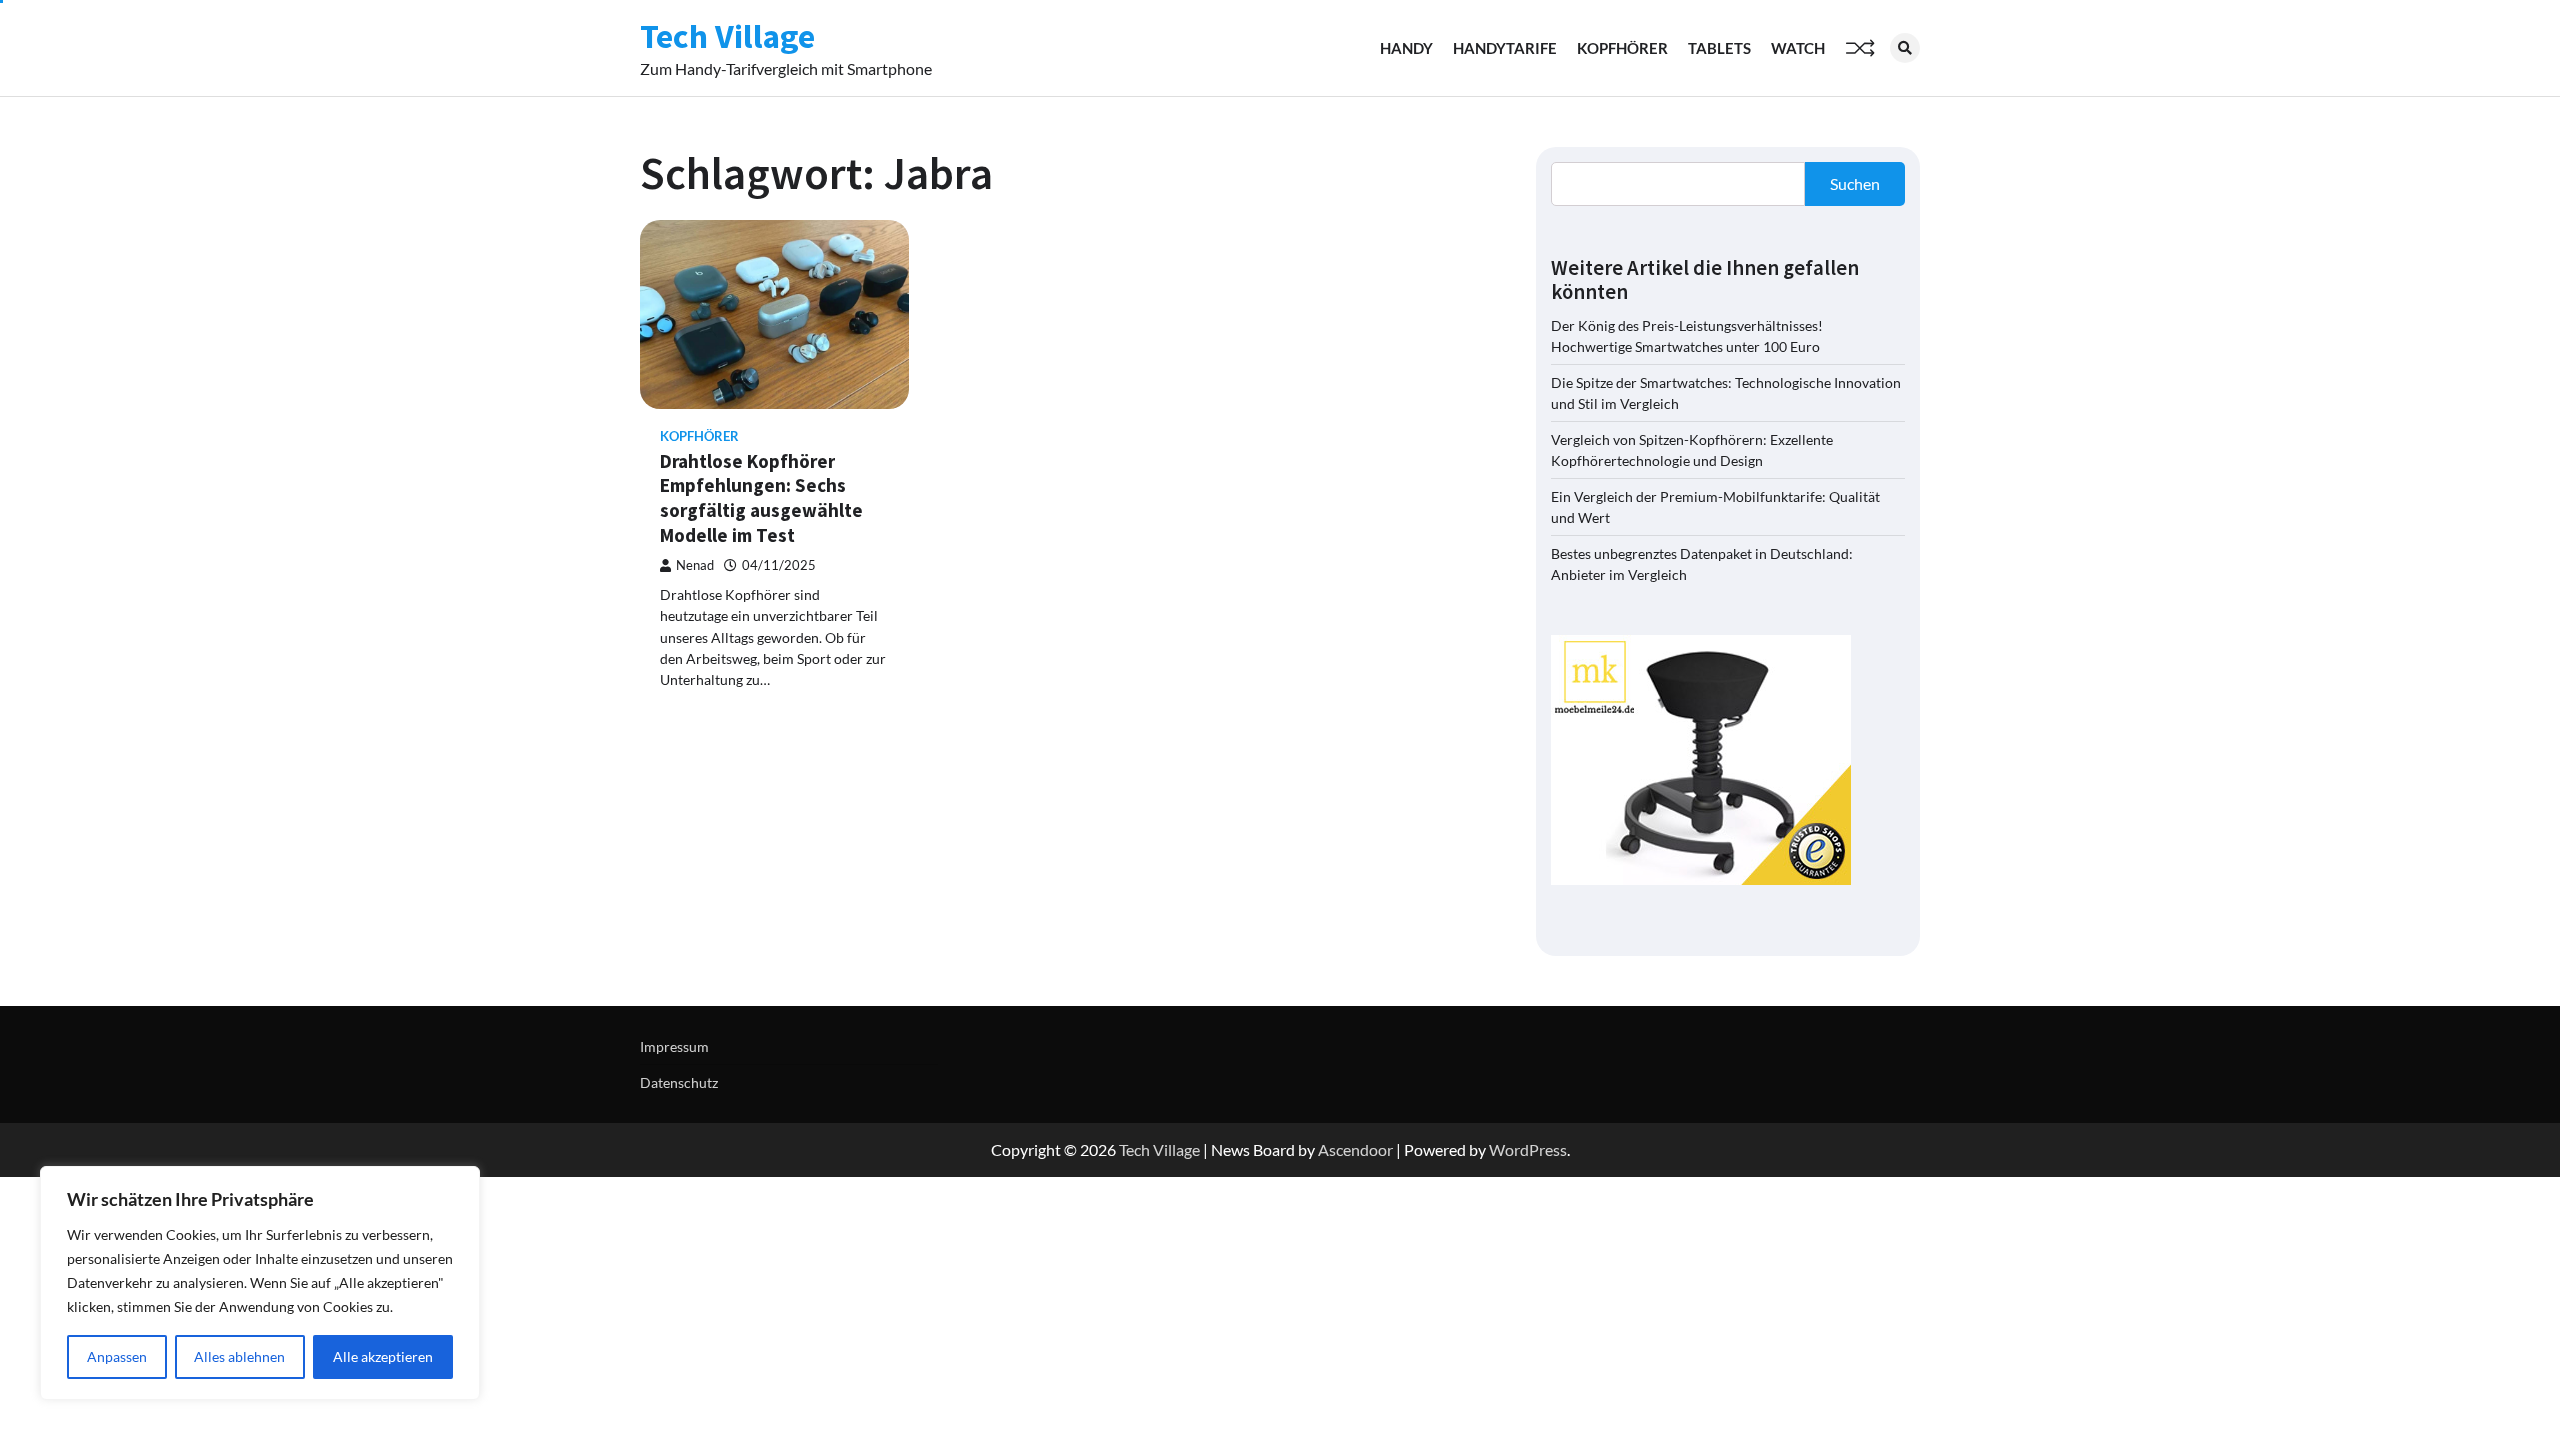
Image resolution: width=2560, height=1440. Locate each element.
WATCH (1798, 48)
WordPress (1528, 1149)
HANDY (1406, 48)
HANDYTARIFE (1505, 48)
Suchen (1855, 183)
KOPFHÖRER (1622, 48)
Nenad (695, 565)
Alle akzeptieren (383, 1356)
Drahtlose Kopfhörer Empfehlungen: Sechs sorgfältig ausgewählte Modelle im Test (761, 498)
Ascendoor (1355, 1149)
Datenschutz (679, 1082)
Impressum (674, 1046)
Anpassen (117, 1356)
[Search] (1905, 48)
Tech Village (727, 36)
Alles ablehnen (239, 1356)
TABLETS (1719, 48)
